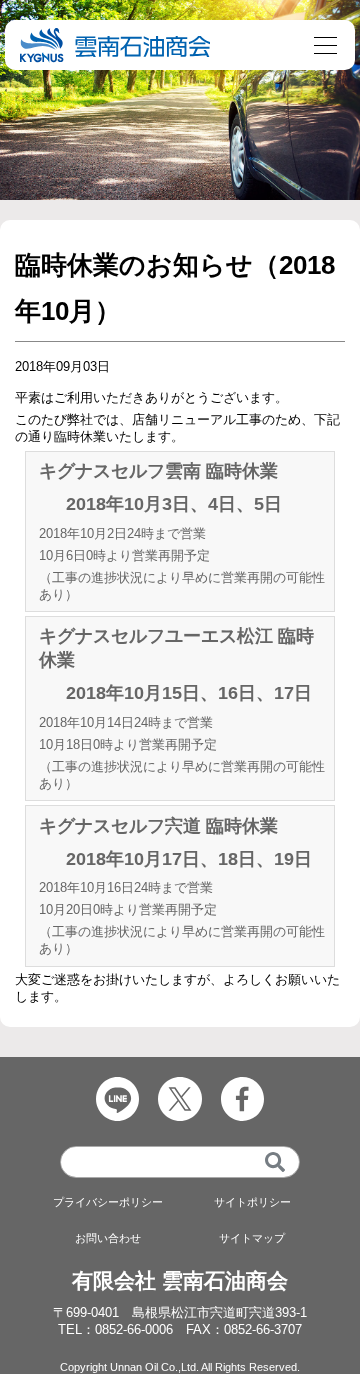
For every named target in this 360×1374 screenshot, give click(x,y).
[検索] (275, 1162)
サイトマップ (252, 1238)
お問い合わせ (108, 1238)
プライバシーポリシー (108, 1202)
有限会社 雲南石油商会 (180, 1280)
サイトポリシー (252, 1202)
